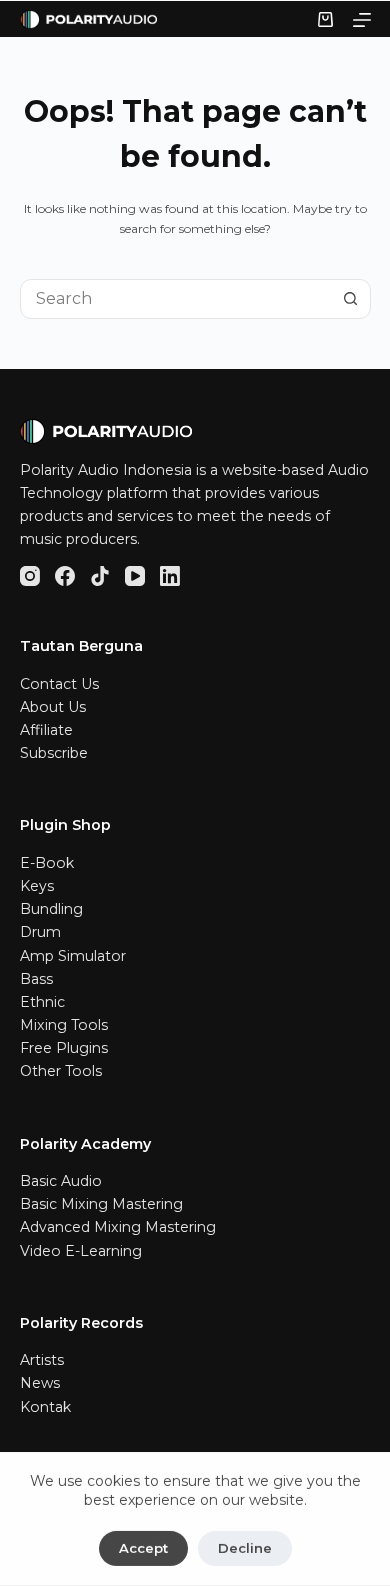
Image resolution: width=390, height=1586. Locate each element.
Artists (42, 1360)
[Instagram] (30, 576)
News (40, 1383)
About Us (53, 707)
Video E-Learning (81, 1251)
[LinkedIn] (170, 576)
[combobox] (176, 299)
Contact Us (59, 684)
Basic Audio (61, 1181)
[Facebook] (65, 576)
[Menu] (362, 20)
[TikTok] (100, 576)
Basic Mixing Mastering (101, 1204)
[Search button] (351, 299)
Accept (143, 1548)
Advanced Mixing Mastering (118, 1227)
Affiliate (46, 730)
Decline (245, 1548)
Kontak (45, 1407)
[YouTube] (135, 576)
